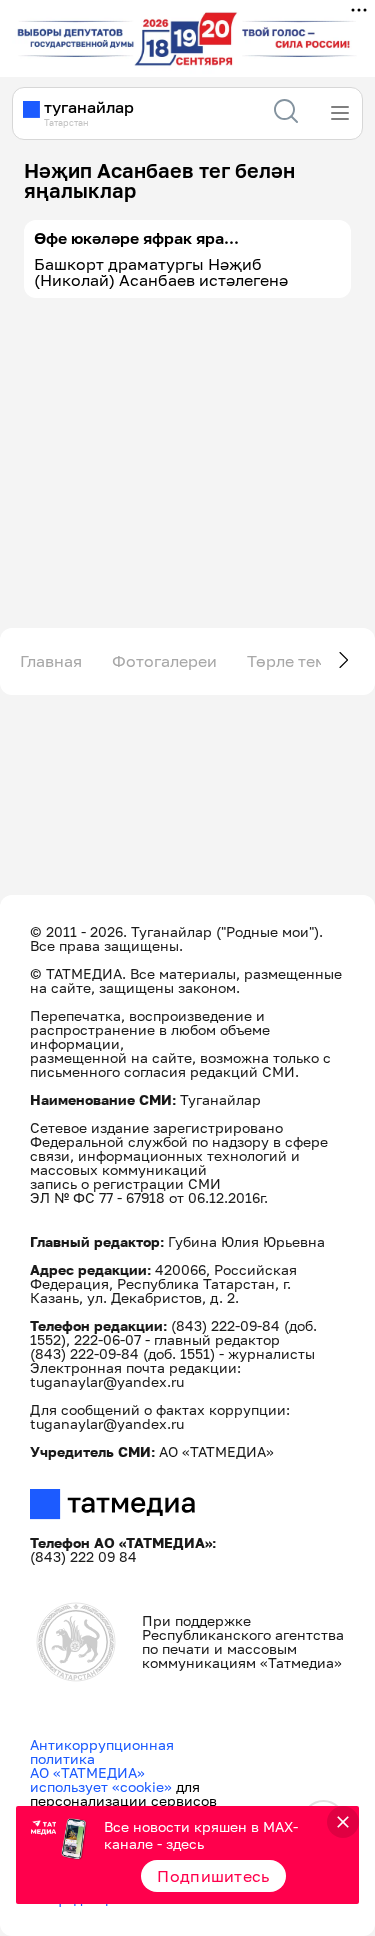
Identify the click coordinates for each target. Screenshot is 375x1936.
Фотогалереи (164, 661)
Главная (51, 661)
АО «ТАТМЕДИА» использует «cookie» (101, 1779)
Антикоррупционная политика (102, 1751)
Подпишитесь (213, 1876)
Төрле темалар (305, 661)
